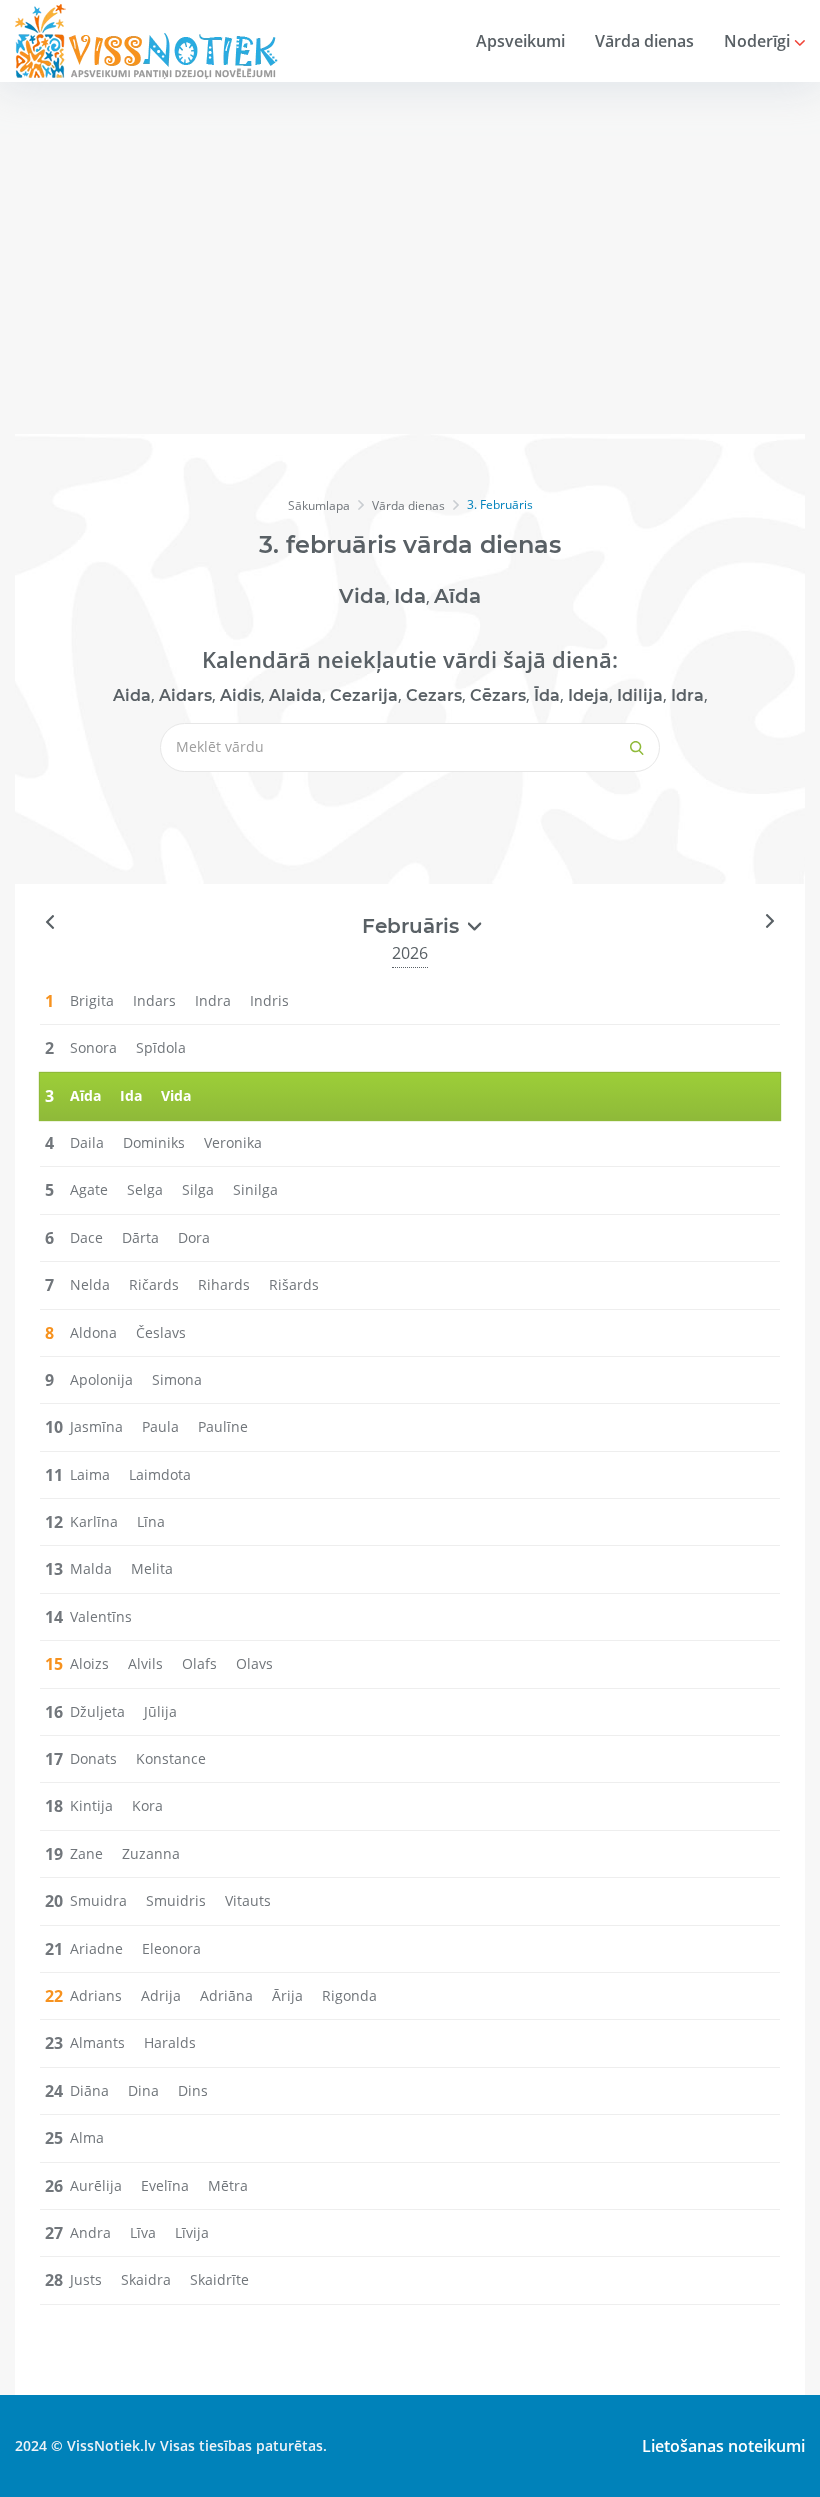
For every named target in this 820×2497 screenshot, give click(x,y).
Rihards (224, 1284)
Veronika (233, 1142)
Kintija (91, 1805)
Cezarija (364, 695)
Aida (132, 695)
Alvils (145, 1663)
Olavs (254, 1663)
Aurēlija (96, 2185)
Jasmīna (96, 1426)
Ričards (154, 1284)
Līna (151, 1521)
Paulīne (223, 1426)
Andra (90, 2232)
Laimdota (160, 1474)
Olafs (199, 1663)
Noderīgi (759, 41)
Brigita (92, 1000)
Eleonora (171, 1948)
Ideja (588, 695)
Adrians (96, 1995)
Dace (86, 1237)
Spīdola (161, 1047)
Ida (410, 596)
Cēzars (498, 695)
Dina (143, 2090)
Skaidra (146, 2279)
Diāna (89, 2090)
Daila (87, 1142)
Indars (154, 1000)
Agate (89, 1189)
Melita (152, 1568)
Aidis (240, 695)
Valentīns (101, 1616)
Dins (193, 2090)
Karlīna (94, 1521)
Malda (91, 1568)
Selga (145, 1189)
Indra (213, 1000)
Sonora (93, 1047)
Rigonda (349, 1995)
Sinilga (255, 1189)
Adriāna (226, 1995)
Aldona (93, 1332)
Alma (87, 2137)
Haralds (170, 2042)
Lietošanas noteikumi (723, 2446)
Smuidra (98, 1900)
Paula (160, 1426)
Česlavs (161, 1332)
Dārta (140, 1237)
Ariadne (96, 1948)
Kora (147, 1805)
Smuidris (176, 1900)
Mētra (228, 2185)
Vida (362, 596)
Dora (194, 1237)
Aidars (185, 695)
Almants (97, 2042)
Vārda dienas (644, 41)
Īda (547, 695)
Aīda (457, 596)
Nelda (90, 1284)
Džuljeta (97, 1711)
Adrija (161, 1995)
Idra (687, 695)
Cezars (434, 695)
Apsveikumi (520, 41)
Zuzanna (151, 1853)
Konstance (171, 1758)
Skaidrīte (219, 2279)
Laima (90, 1474)
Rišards (294, 1284)
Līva (143, 2232)
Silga (198, 1189)
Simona (177, 1379)
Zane (86, 1853)
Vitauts (248, 1900)
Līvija (192, 2232)
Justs (86, 2279)
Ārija (287, 1995)
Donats (93, 1758)
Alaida (295, 695)
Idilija (640, 695)
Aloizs (89, 1663)
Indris (269, 1000)
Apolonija (101, 1379)
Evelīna (165, 2185)
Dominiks (154, 1142)
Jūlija (160, 1711)
